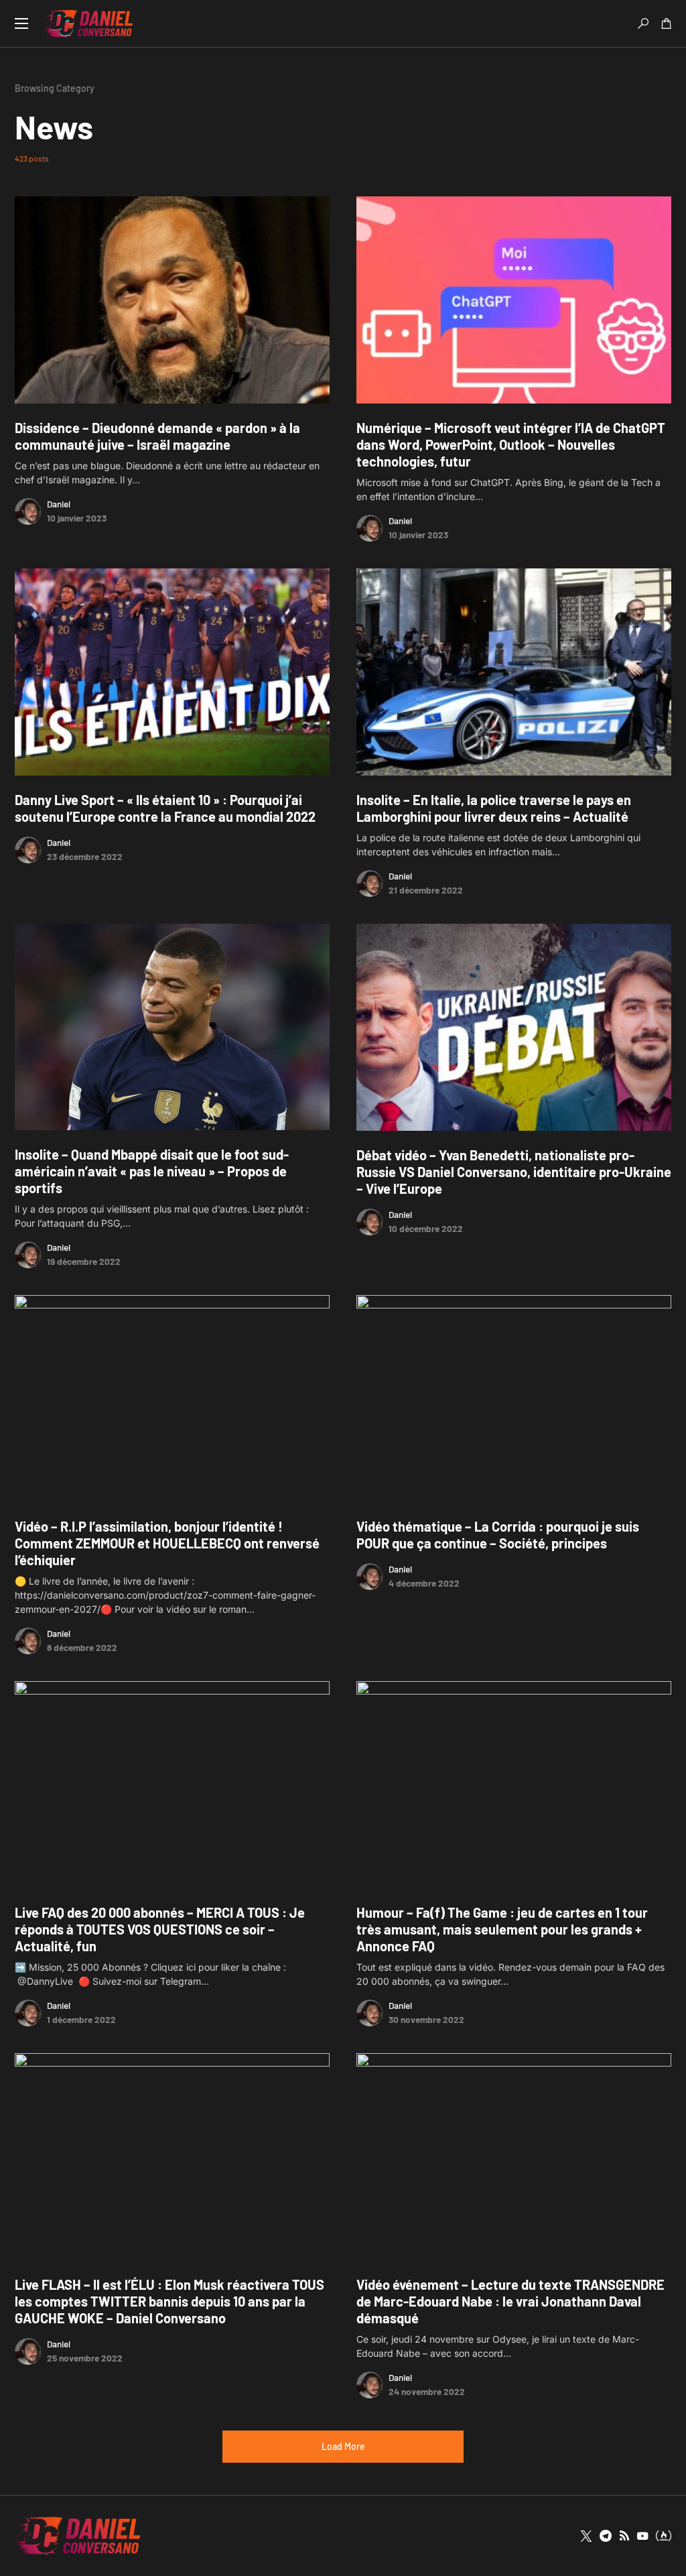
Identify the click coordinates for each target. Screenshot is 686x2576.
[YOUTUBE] (642, 2536)
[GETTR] (624, 2536)
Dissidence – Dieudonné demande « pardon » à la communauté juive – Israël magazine (157, 436)
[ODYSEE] (664, 2536)
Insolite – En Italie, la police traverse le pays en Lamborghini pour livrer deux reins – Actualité (494, 808)
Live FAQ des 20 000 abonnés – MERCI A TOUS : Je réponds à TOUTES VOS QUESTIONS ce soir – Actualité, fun (160, 1929)
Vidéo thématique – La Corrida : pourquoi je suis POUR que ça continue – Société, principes (498, 1535)
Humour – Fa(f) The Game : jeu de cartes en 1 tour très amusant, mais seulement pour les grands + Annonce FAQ (502, 1929)
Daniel (59, 504)
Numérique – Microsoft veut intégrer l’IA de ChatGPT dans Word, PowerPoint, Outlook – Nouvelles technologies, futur (511, 444)
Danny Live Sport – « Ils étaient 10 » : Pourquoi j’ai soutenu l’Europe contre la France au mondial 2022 (165, 808)
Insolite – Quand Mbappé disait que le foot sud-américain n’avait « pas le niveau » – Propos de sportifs (152, 1171)
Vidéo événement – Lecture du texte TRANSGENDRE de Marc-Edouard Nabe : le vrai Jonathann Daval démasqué (510, 2301)
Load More (343, 2446)
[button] (21, 23)
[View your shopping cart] (667, 23)
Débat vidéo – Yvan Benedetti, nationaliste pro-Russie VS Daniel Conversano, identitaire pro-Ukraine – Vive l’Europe (514, 1172)
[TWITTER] (586, 2536)
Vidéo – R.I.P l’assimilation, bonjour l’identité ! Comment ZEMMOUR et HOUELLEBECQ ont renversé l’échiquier (167, 1543)
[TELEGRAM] (606, 2536)
